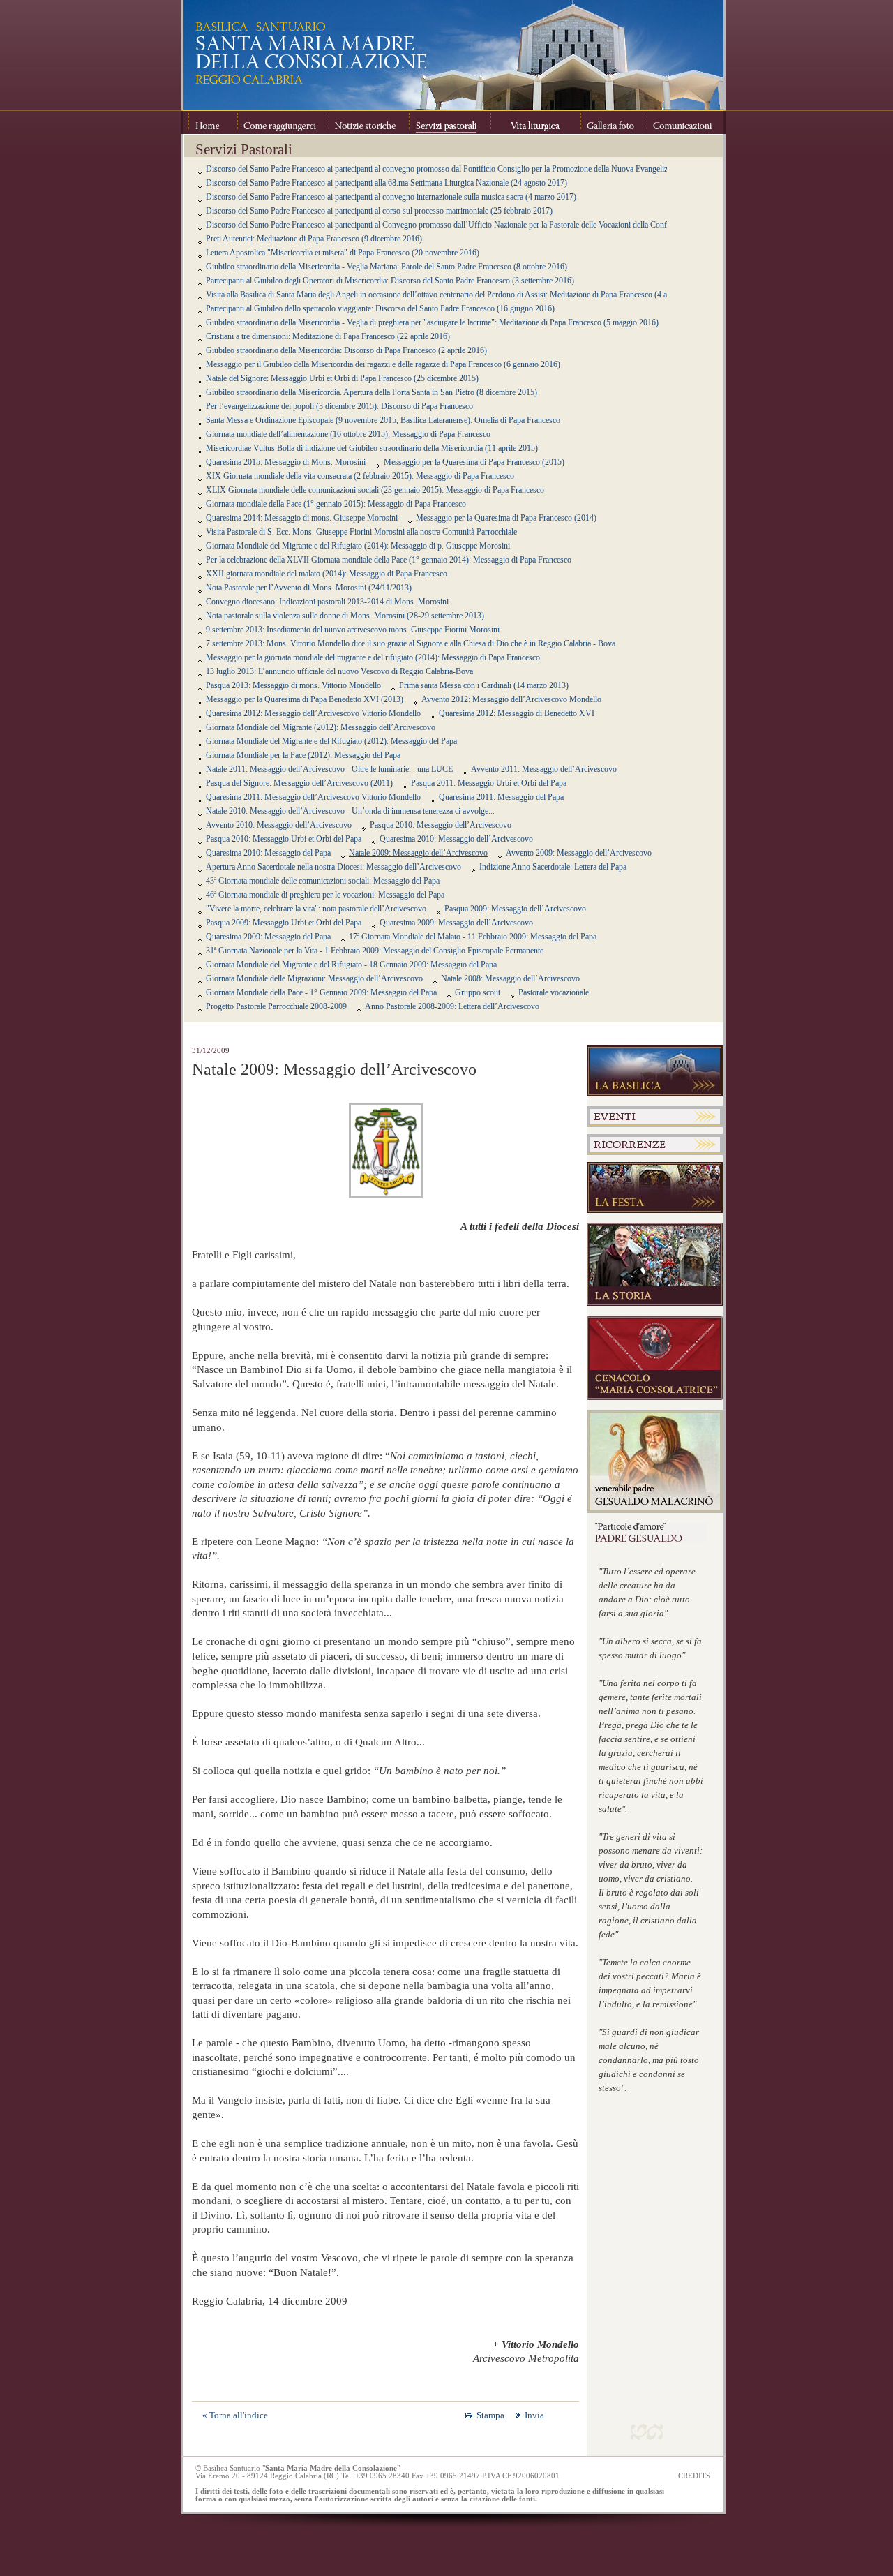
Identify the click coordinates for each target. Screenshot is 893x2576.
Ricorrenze (655, 1145)
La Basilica (655, 1071)
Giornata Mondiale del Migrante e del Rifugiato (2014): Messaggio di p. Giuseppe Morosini (358, 546)
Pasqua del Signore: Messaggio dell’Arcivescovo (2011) (299, 783)
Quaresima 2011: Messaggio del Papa (501, 797)
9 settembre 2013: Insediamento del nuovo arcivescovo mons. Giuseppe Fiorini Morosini (353, 630)
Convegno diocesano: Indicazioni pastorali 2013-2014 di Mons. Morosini (327, 602)
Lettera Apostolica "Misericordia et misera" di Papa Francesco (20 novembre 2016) (343, 253)
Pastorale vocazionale (554, 992)
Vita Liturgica (535, 122)
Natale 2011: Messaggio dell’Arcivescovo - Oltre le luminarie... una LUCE (329, 769)
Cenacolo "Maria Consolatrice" (655, 1358)
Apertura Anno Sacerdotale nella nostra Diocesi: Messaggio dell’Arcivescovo (333, 867)
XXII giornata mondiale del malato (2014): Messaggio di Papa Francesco (327, 574)
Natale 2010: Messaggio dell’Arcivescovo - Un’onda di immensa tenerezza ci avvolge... (350, 811)
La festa (655, 1188)
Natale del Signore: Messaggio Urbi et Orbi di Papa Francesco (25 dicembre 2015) (342, 378)
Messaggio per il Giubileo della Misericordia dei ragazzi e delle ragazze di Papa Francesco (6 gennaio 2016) (383, 364)
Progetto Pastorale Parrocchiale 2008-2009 (276, 1006)
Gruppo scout (478, 992)
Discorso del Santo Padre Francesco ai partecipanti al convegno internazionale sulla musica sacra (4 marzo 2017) (391, 197)
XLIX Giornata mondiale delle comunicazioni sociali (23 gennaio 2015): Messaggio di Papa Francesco (375, 490)
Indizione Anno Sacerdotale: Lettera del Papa (553, 867)
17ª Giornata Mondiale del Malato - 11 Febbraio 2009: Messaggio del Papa (473, 937)
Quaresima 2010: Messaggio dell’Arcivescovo (456, 839)
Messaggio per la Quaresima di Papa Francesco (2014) (506, 518)
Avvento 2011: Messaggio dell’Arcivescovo (544, 769)
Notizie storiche (369, 122)
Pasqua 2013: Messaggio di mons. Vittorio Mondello (293, 685)
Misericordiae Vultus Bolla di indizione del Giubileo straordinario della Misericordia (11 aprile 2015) (372, 448)
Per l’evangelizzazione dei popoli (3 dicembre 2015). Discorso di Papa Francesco (339, 406)
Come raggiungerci (283, 122)
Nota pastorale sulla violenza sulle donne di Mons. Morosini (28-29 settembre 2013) (345, 616)
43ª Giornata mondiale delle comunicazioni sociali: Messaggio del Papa (323, 881)
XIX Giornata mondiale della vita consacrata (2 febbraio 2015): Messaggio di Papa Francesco (360, 476)
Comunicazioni (682, 122)
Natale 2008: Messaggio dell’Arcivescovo (510, 978)
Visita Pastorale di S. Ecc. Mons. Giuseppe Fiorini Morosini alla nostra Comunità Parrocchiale (361, 532)
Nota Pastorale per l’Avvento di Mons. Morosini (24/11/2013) (309, 588)
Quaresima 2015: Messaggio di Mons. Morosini (286, 462)
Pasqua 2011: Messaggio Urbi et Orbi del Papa (489, 783)
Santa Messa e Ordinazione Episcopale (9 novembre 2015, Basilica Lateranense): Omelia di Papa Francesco (383, 420)
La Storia (655, 1265)
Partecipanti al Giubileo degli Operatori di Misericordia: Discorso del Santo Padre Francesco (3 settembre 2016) (390, 281)
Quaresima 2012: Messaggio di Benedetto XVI (517, 713)
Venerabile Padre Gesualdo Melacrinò (655, 1461)
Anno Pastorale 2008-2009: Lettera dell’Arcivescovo (452, 1006)
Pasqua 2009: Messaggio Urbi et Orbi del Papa (284, 923)
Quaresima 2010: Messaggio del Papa (268, 853)
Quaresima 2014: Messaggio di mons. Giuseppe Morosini (302, 518)
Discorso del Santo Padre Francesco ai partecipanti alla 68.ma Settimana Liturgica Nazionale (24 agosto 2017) (387, 183)
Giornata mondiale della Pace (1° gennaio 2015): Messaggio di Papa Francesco (336, 504)
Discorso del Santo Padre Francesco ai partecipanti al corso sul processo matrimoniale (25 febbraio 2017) (379, 211)
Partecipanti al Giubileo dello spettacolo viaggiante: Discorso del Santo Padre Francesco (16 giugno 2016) (380, 308)
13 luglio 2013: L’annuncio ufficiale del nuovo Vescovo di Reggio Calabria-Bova (339, 671)
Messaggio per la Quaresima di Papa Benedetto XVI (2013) (305, 699)
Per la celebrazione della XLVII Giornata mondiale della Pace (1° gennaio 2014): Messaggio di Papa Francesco (389, 560)
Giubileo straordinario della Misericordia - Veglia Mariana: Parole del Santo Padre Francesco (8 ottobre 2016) (387, 267)
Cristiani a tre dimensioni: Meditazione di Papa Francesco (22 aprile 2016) (328, 336)
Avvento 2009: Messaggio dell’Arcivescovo (579, 853)
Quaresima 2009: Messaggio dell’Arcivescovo (456, 923)
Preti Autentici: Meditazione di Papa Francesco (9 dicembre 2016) (314, 239)
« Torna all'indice (235, 2415)
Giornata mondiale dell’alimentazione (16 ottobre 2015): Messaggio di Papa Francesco (348, 434)
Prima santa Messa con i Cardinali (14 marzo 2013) (484, 685)
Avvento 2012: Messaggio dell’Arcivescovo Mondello (511, 699)
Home (213, 122)
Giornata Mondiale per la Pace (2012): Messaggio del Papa (303, 755)
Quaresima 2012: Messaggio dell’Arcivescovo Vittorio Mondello (313, 713)
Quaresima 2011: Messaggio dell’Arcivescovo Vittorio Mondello (313, 797)
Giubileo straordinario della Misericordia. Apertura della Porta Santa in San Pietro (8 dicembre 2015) (372, 392)
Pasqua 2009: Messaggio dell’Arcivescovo (515, 909)
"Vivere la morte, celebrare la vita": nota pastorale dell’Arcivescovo (316, 909)
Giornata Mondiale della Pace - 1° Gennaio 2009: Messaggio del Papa (321, 992)
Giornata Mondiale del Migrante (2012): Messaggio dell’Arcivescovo (321, 727)
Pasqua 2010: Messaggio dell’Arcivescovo (441, 825)
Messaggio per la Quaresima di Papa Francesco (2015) (474, 462)
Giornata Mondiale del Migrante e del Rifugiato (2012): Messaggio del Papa (331, 741)
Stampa (490, 2415)
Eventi (655, 1117)
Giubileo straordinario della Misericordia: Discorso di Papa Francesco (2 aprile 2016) (346, 350)
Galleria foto (614, 122)
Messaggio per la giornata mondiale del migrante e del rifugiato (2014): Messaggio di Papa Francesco (373, 657)
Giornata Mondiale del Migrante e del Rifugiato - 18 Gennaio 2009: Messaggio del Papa (351, 965)
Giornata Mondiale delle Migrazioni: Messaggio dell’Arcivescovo (314, 978)
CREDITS (694, 2476)
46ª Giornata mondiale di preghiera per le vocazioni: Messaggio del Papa (325, 895)
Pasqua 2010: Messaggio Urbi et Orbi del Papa (284, 839)
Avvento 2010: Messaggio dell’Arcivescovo (279, 825)
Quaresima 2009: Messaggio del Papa (268, 937)
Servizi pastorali (450, 122)
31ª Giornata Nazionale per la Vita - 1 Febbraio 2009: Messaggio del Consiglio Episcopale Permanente (375, 951)
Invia (534, 2415)
